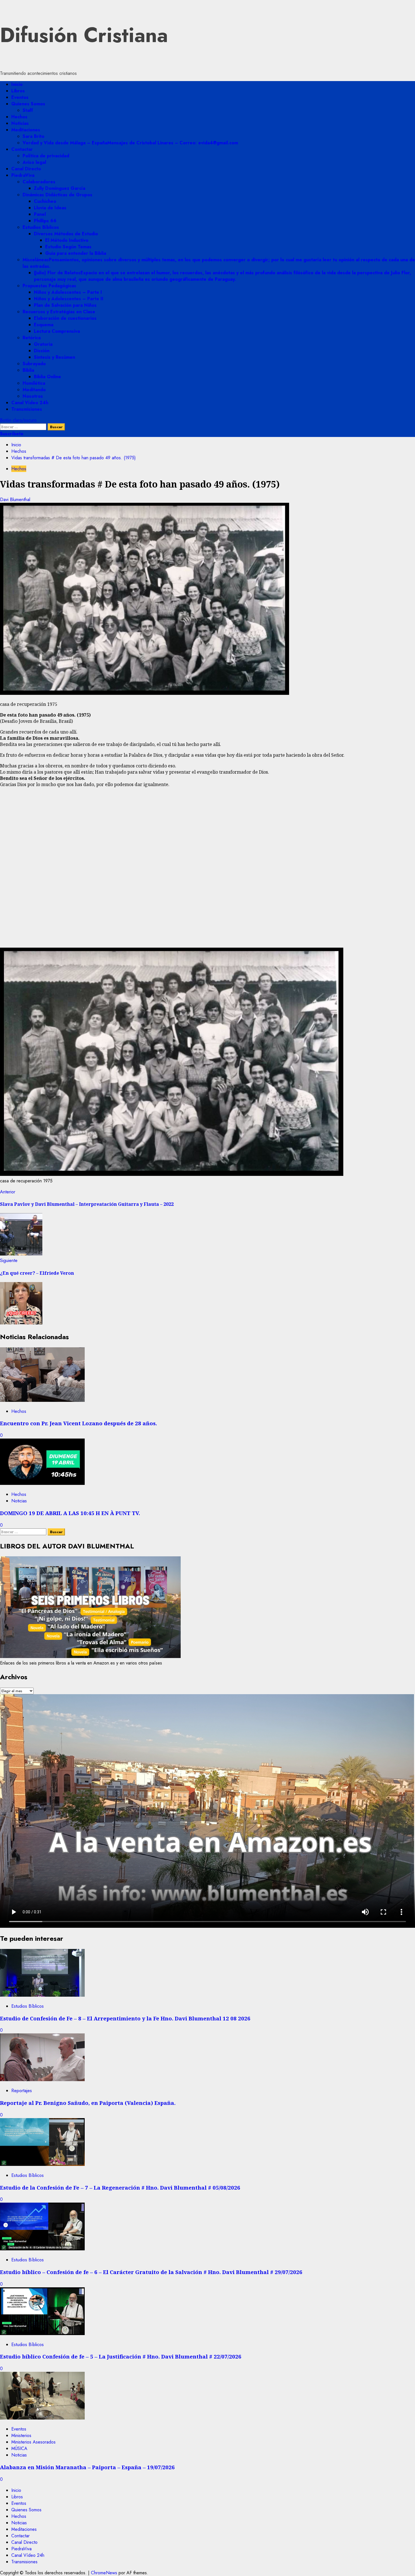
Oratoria (43, 344)
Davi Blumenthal (15, 500)
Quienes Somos (28, 104)
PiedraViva (23, 175)
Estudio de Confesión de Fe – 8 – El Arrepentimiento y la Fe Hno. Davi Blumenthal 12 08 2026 (125, 2018)
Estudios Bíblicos (41, 227)
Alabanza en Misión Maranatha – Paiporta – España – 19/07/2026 (87, 2467)
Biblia (28, 370)
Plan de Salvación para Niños (65, 305)
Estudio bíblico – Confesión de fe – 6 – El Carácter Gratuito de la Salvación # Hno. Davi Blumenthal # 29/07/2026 (151, 2272)
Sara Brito (33, 136)
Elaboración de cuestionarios (65, 318)
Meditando (34, 390)
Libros (18, 91)
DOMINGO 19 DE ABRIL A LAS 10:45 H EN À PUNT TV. (70, 1513)
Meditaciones (26, 130)
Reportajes (22, 2091)
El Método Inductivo (67, 240)
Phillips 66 (45, 221)
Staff (28, 110)
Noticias (20, 123)
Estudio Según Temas (68, 247)
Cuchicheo (45, 201)
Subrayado (34, 364)
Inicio (17, 84)
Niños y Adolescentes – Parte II (69, 299)
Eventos (20, 97)
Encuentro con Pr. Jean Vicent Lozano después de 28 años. (78, 1423)
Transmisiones (27, 409)
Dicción (42, 351)
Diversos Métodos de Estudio (66, 234)
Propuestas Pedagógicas (49, 286)
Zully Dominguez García (60, 188)
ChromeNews (104, 2573)
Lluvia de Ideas (50, 208)
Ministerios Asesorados (33, 2442)
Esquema (44, 325)
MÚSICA (19, 2448)
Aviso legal (34, 162)
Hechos (19, 117)
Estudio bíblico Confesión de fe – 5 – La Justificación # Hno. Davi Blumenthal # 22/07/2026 (121, 2356)
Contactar (22, 149)
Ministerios (21, 2435)
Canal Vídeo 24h (30, 403)
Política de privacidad (46, 156)
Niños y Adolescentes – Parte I (68, 292)
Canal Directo (26, 169)
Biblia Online (47, 377)
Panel (40, 214)
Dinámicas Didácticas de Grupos (57, 195)
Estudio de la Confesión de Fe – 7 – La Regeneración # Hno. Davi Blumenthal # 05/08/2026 (120, 2187)
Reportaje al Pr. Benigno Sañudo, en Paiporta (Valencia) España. (88, 2103)
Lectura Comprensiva (57, 331)
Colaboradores (39, 182)
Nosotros (33, 396)
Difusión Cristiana (84, 35)
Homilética (34, 383)
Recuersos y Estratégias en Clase (59, 312)
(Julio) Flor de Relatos (222, 276)
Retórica (32, 338)
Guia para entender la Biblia (76, 253)
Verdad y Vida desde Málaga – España (130, 143)
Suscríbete (12, 434)
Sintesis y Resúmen (54, 357)
